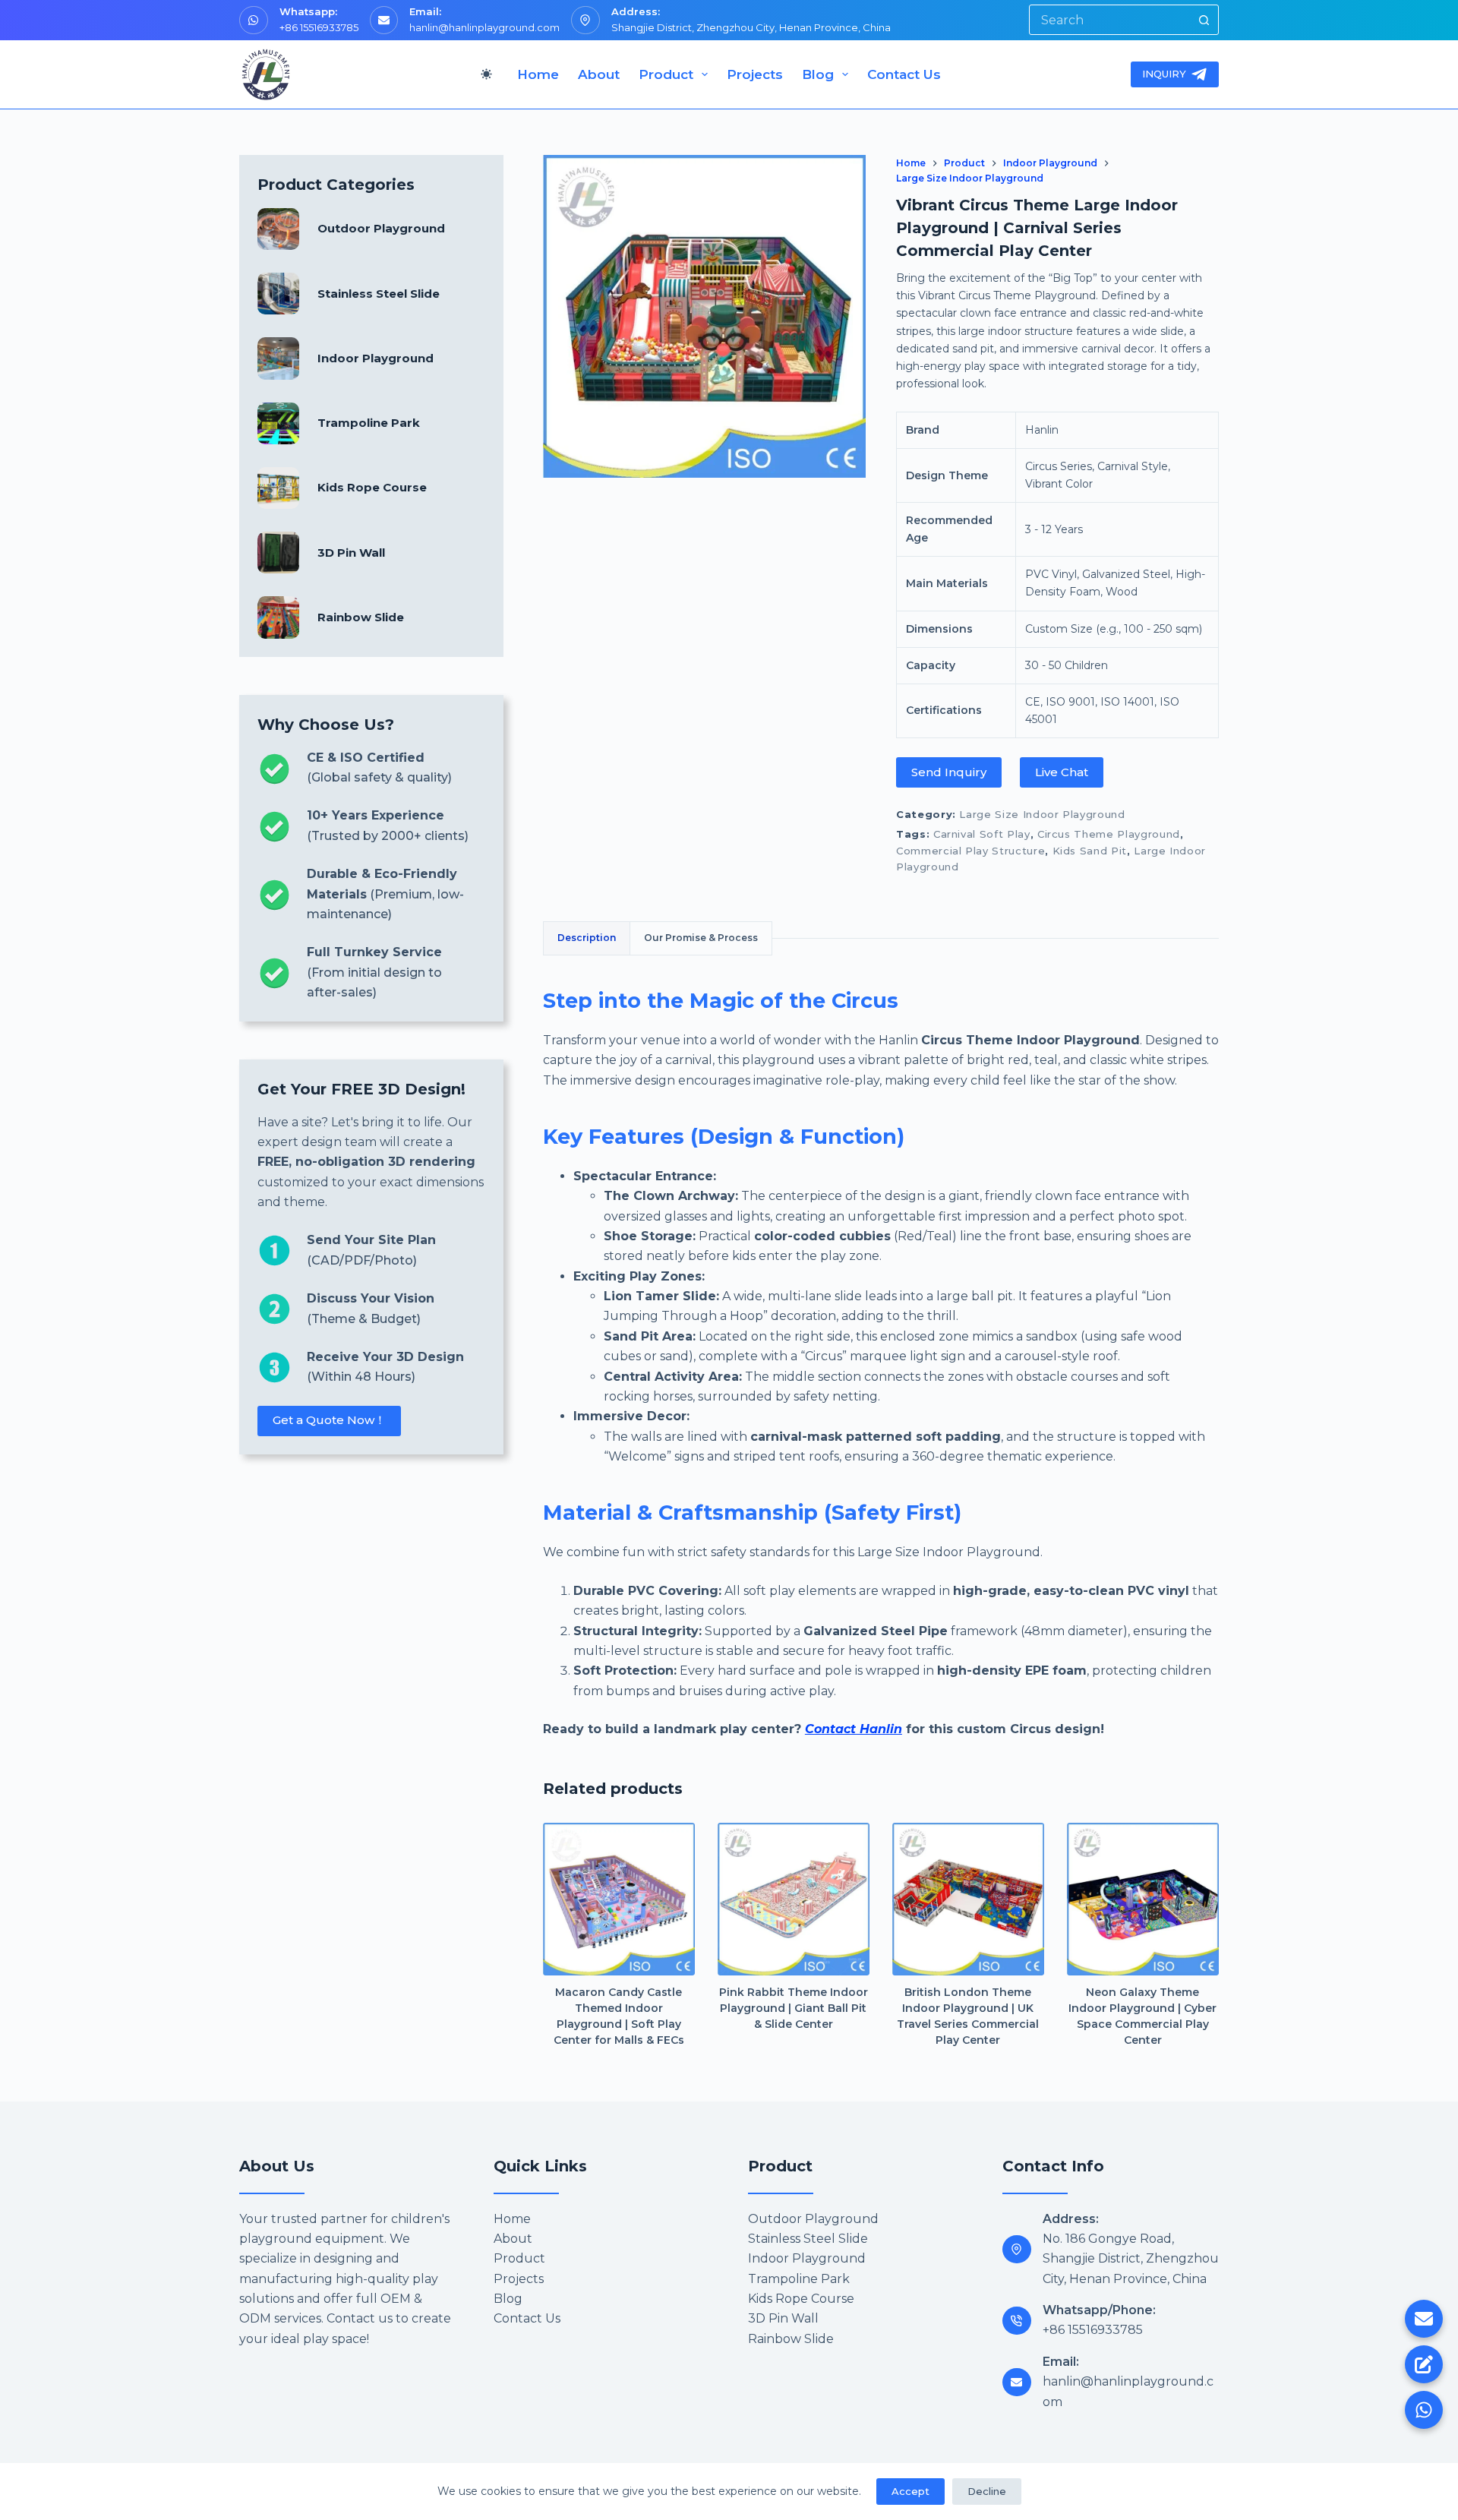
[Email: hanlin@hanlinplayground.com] (1017, 2383)
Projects (755, 74)
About (599, 74)
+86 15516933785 (319, 27)
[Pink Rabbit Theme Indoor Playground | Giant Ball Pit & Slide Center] (794, 1899)
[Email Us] (1424, 2319)
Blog (818, 74)
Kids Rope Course (372, 487)
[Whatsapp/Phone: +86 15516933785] (1017, 2321)
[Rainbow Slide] (278, 617)
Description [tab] (587, 938)
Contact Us (904, 74)
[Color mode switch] (486, 74)
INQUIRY (1164, 74)
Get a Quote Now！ (329, 1420)
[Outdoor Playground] (278, 229)
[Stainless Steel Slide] (278, 294)
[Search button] (1204, 20)
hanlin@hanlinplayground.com (484, 27)
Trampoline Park (369, 423)
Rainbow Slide (361, 617)
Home (538, 74)
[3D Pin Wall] (278, 553)
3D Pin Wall (351, 553)
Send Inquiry (949, 772)
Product (666, 74)
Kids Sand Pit (1090, 851)
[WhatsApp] (1424, 2410)
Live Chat (1062, 772)
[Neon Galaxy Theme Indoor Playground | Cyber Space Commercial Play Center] (1143, 1899)
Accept (910, 2491)
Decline (987, 2491)
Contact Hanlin (854, 1729)
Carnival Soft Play (982, 834)
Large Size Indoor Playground (1042, 814)
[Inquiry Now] (1424, 2364)
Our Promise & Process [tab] (701, 938)
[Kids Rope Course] (278, 488)
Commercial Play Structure (970, 851)
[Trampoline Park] (278, 423)
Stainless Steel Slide (379, 294)
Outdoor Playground (381, 228)
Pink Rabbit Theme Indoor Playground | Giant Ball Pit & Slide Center (794, 2008)
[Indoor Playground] (278, 358)
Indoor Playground (376, 358)
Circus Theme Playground (1109, 834)
